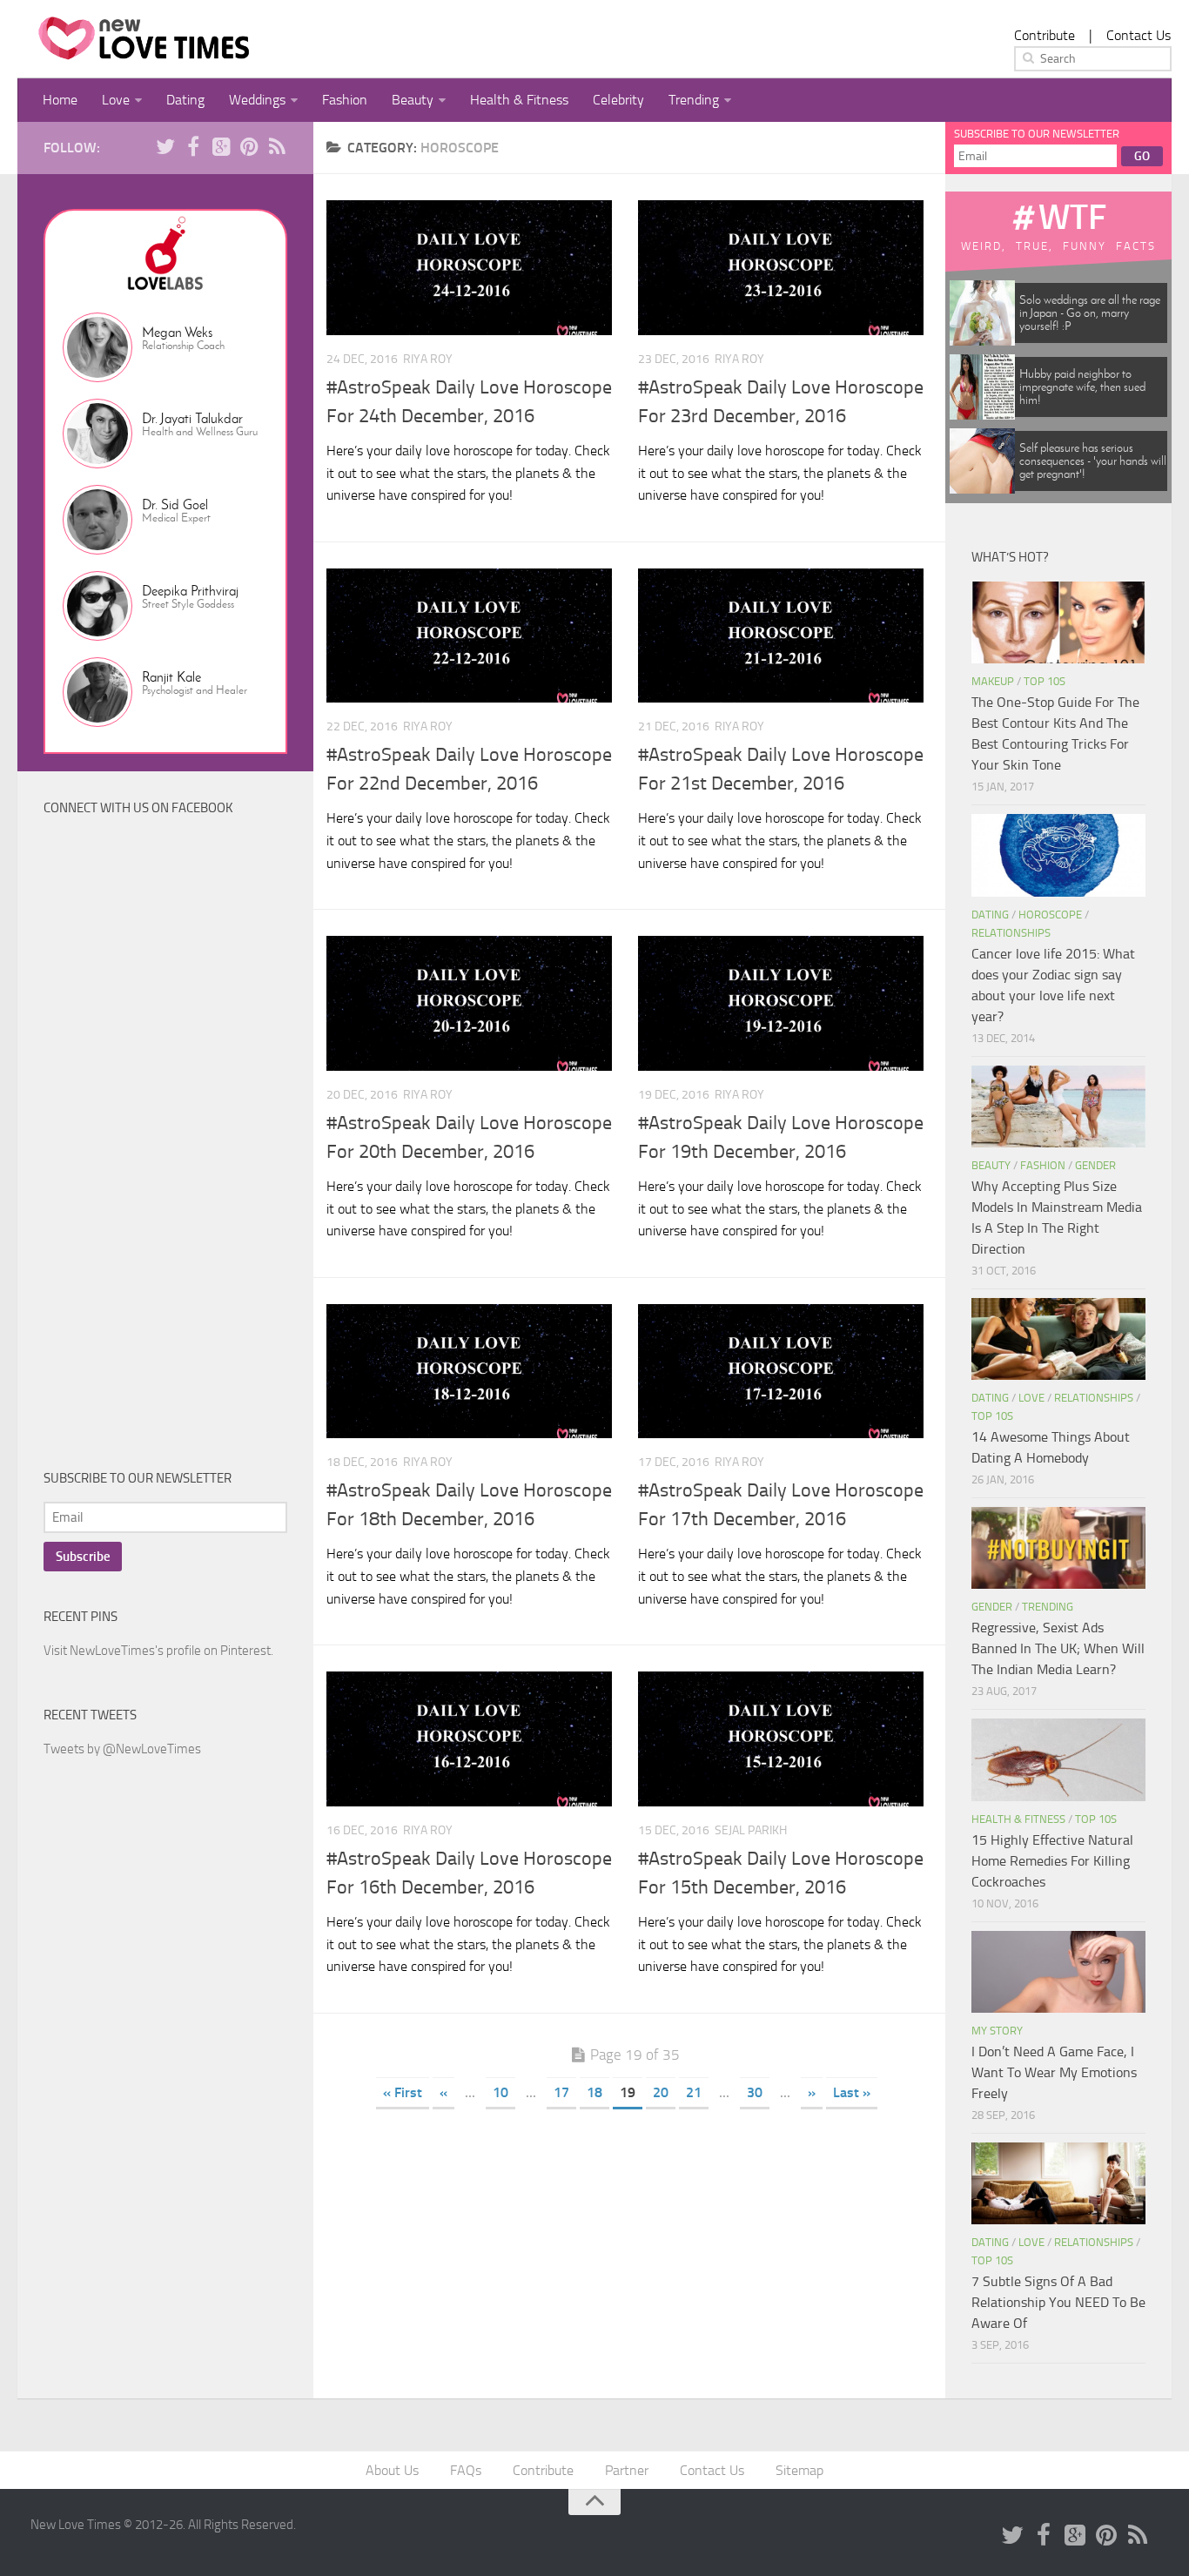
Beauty (413, 100)
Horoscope (1050, 915)
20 (661, 2092)
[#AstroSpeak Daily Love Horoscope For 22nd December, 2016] (469, 636)
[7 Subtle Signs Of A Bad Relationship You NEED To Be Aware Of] (1058, 2183)
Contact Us (1139, 35)
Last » (852, 2092)
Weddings (257, 100)
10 (500, 2092)
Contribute (1045, 35)
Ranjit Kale (171, 677)
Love (116, 100)
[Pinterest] (249, 147)
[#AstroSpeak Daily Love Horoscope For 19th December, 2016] (781, 1003)
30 (755, 2092)
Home (60, 100)
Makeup (993, 681)
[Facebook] (193, 147)
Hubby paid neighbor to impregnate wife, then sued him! (1082, 387)
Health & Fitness (519, 100)
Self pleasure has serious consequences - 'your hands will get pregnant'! (1093, 461)
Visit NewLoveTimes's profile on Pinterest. (158, 1651)
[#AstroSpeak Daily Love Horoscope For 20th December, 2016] (469, 1003)
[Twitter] (165, 147)
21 (694, 2092)
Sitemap (799, 2470)
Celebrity (618, 100)
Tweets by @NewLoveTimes (122, 1749)
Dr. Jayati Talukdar (192, 418)
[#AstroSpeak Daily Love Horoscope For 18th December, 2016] (469, 1372)
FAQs (466, 2470)
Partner (627, 2470)
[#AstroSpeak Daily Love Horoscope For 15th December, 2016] (781, 1739)
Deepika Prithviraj (190, 591)
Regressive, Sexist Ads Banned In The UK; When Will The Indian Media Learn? (1058, 1648)
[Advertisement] (174, 1157)
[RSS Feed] (277, 147)
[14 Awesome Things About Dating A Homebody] (1058, 1339)
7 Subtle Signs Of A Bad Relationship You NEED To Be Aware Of (1058, 2302)
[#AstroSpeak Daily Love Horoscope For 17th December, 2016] (781, 1372)
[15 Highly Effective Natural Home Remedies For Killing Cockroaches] (1058, 1759)
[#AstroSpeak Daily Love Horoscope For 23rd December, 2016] (781, 268)
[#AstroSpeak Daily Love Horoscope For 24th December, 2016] (469, 268)
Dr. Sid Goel (175, 504)
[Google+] (221, 147)
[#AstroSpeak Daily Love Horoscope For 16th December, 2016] (469, 1739)
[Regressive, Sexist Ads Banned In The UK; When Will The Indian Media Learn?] (1058, 1548)
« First (403, 2092)
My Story (997, 2031)
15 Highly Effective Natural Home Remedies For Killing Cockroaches (1052, 1861)
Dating (185, 100)
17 (561, 2092)
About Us (392, 2470)
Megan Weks (177, 332)
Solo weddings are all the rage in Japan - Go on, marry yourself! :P (1090, 313)
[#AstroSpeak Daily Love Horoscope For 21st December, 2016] (781, 636)
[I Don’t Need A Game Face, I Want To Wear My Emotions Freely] (1058, 1972)
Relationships (1011, 933)
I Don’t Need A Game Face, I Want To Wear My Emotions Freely (1054, 2072)
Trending (694, 100)
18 (594, 2092)
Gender (1095, 1165)
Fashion (345, 100)
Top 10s (1045, 681)
